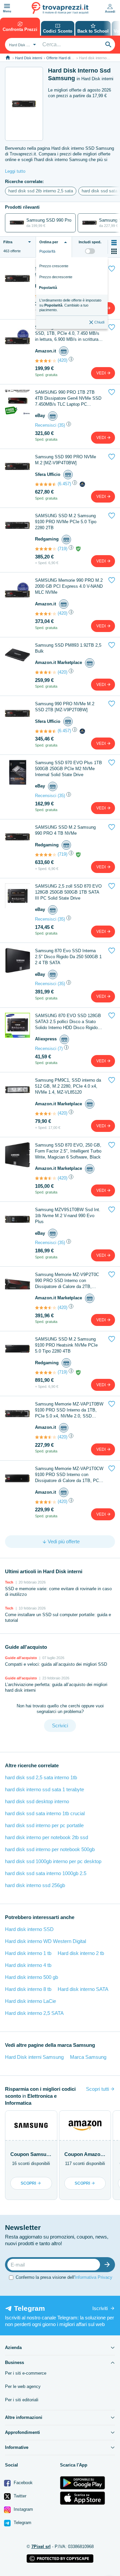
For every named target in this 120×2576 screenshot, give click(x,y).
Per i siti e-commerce (26, 2373)
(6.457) (64, 484)
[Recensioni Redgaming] (46, 549)
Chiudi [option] (99, 322)
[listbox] (72, 293)
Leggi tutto (15, 171)
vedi (101, 373)
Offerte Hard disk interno (66, 58)
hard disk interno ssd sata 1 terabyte (44, 1789)
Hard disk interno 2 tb (81, 1953)
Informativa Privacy (93, 2277)
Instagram (23, 2509)
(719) (62, 549)
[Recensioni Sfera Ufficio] (46, 484)
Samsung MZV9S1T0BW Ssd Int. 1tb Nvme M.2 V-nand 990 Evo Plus (68, 1216)
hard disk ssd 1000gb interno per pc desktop (53, 1861)
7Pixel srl (41, 2547)
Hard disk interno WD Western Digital (45, 1941)
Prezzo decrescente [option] (56, 277)
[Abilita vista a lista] (114, 243)
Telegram (22, 2523)
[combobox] (22, 45)
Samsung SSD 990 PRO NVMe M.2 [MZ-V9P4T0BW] (65, 460)
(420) (62, 360)
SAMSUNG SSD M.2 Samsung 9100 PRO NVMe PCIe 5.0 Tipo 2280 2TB (66, 522)
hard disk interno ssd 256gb (35, 1885)
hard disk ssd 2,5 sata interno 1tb (41, 1777)
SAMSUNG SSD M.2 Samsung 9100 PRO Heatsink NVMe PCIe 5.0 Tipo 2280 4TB (66, 1345)
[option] (72, 305)
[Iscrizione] (109, 2265)
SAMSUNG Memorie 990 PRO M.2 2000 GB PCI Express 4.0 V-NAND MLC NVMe (69, 586)
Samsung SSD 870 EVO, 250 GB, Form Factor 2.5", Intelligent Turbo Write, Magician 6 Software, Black (68, 1151)
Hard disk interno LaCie (30, 2001)
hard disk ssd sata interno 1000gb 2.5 (46, 1873)
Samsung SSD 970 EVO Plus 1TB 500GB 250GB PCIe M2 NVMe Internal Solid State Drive (68, 769)
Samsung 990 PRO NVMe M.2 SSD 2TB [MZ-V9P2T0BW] (65, 707)
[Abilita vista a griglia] (114, 251)
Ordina (49, 242)
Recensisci (46, 425)
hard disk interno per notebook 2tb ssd (46, 1837)
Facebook (22, 2483)
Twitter (19, 2496)
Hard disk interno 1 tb (28, 1953)
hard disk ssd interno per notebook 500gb (50, 1849)
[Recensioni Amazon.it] (46, 361)
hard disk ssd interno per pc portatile (44, 1825)
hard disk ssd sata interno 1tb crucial (45, 1813)
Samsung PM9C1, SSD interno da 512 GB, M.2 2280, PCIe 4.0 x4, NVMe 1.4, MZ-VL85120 (68, 1086)
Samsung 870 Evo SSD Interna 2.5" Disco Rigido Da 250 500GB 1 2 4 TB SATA (68, 957)
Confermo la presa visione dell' (64, 2277)
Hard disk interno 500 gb (31, 1977)
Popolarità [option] (48, 288)
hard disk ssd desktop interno (37, 1801)
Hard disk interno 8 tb (28, 1989)
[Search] (108, 45)
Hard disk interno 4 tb (28, 1965)
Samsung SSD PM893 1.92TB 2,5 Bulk (68, 648)
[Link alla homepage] (8, 58)
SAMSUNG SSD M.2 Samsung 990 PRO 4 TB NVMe (65, 830)
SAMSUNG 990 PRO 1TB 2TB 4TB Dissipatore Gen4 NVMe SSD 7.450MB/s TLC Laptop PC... (68, 398)
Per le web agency (23, 2386)
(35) (61, 425)
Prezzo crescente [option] (54, 266)
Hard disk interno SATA (83, 1989)
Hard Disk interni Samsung (34, 2057)
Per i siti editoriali (22, 2400)
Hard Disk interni (28, 58)
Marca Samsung (88, 2057)
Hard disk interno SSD (29, 1929)
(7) (60, 1049)
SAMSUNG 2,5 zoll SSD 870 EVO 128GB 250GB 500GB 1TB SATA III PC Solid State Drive (68, 892)
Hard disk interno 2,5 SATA (34, 2013)
